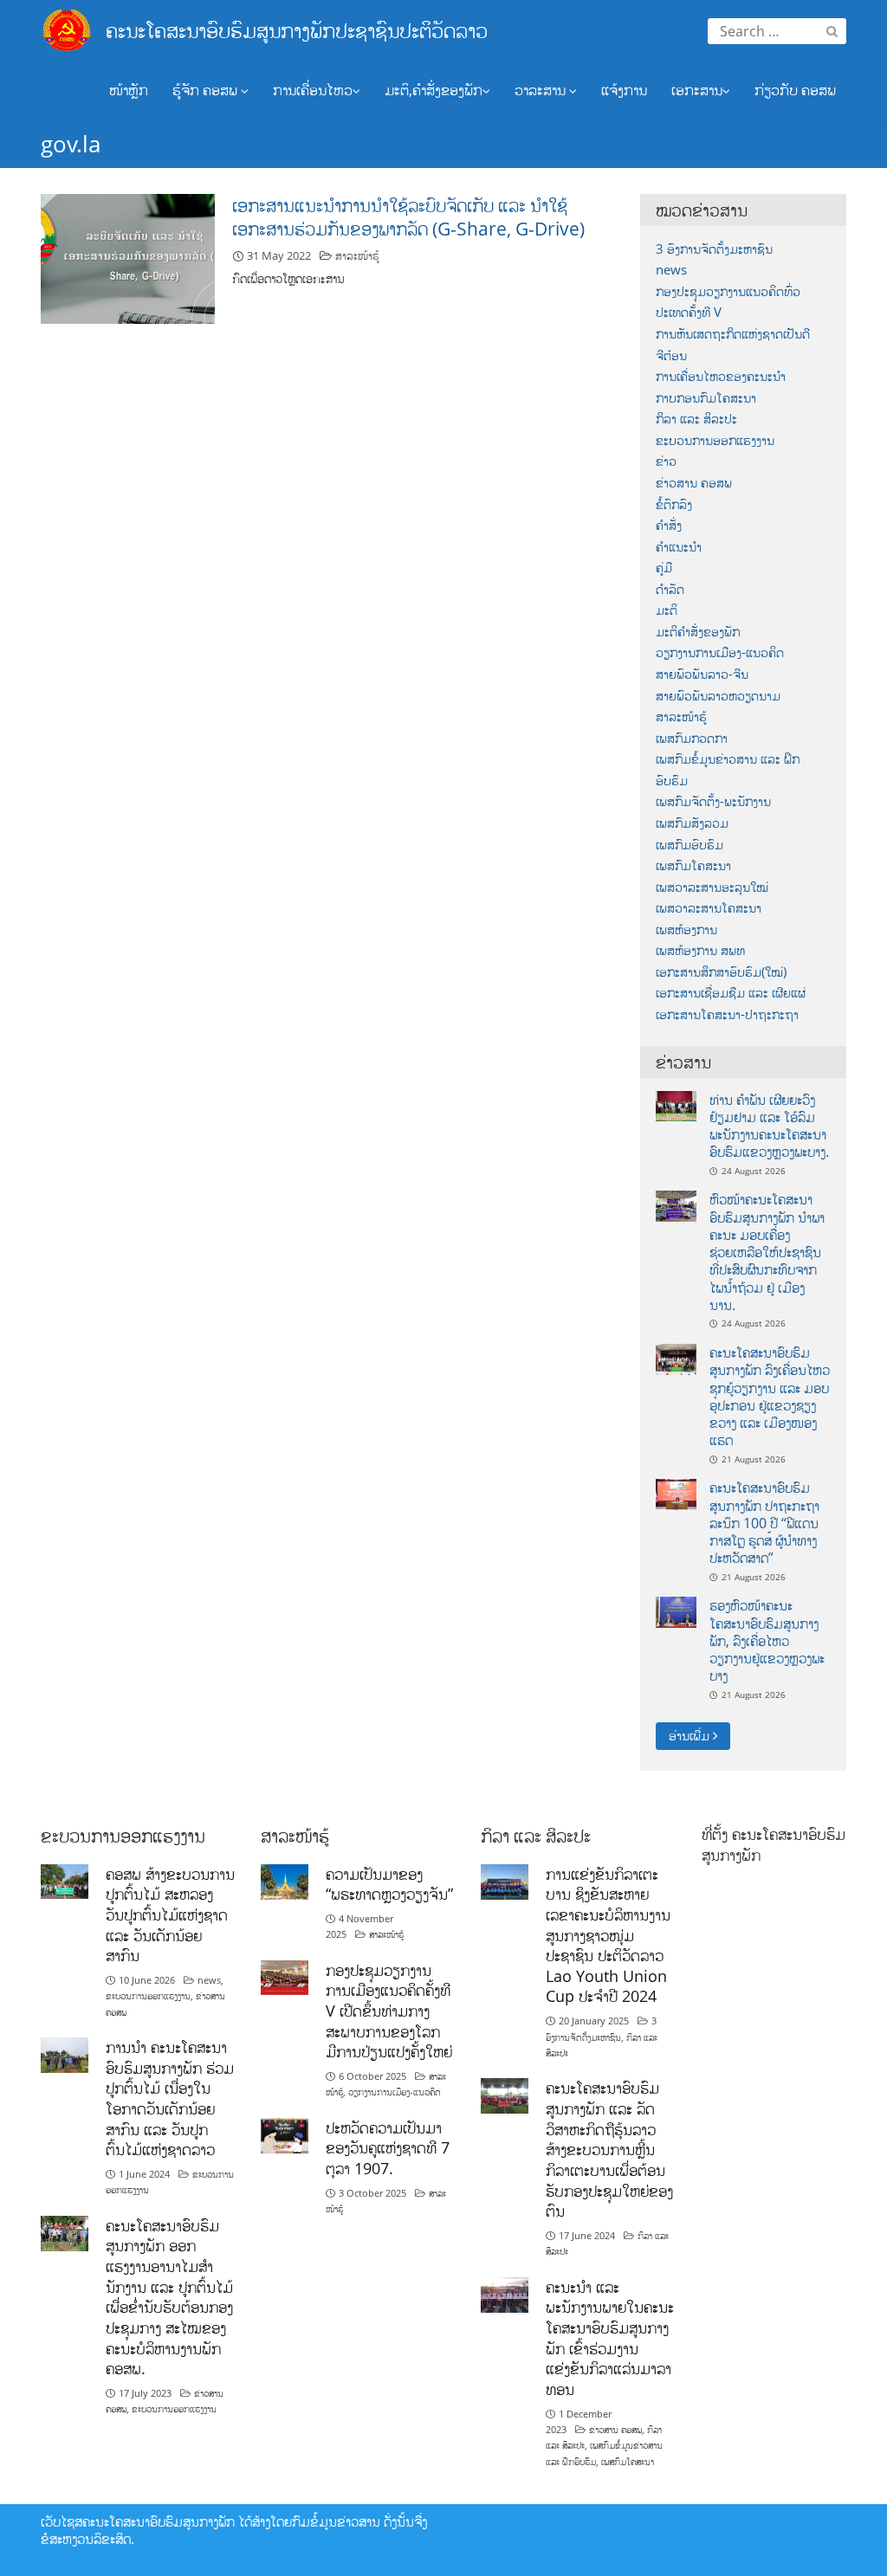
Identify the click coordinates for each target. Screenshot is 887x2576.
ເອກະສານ (697, 90)
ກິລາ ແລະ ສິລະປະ (696, 419)
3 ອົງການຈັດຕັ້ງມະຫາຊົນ (714, 249)
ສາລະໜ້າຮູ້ (357, 255)
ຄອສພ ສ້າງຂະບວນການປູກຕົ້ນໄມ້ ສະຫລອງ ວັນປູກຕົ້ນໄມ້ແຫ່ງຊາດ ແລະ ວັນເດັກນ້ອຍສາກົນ (170, 1915)
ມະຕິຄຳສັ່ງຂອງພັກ (698, 632)
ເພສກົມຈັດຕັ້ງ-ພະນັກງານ (713, 801)
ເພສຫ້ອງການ (686, 930)
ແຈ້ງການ (624, 90)
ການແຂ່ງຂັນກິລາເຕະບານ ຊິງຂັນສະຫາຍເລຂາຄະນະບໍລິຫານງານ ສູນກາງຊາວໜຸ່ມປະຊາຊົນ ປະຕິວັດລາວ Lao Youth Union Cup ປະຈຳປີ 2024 (608, 1935)
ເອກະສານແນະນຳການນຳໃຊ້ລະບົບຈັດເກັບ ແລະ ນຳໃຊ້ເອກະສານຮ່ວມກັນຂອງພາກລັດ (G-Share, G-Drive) (408, 217)
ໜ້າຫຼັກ (129, 90)
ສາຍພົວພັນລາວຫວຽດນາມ (718, 696)
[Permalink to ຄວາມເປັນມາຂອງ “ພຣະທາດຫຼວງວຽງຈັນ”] (285, 1880)
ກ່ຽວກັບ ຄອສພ (795, 90)
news (671, 270)
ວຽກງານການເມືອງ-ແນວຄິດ (720, 652)
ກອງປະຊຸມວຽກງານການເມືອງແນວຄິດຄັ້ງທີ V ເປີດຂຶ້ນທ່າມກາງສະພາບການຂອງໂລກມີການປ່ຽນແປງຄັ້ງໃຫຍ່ (389, 2011)
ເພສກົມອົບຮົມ (690, 845)
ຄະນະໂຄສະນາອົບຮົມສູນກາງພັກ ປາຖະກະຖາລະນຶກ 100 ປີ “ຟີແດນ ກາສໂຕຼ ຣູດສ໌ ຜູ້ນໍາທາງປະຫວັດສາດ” (764, 1523)
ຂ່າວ (666, 461)
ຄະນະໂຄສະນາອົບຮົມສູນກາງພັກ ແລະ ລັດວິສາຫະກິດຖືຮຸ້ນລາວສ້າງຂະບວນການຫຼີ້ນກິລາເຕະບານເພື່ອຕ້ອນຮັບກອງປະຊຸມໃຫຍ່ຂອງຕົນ (609, 2149)
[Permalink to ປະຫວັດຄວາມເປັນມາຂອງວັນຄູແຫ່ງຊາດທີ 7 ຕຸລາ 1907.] (285, 2134)
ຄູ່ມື (664, 568)
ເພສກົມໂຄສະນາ (693, 865)
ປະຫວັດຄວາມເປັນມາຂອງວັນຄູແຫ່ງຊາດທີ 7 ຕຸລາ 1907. (388, 2148)
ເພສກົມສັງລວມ (692, 823)
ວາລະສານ (542, 90)
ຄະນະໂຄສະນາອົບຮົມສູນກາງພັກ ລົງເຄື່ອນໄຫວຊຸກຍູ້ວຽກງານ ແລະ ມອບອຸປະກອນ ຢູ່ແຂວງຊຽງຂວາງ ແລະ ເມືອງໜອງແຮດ (770, 1396)
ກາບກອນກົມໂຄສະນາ (706, 398)
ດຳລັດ (670, 589)
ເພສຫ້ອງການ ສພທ (700, 950)
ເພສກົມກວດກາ (692, 738)
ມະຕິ (667, 610)
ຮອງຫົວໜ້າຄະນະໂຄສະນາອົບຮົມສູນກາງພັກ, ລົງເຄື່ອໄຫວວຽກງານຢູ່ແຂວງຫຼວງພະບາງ (767, 1640)
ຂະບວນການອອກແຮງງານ (715, 440)
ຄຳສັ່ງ (669, 525)
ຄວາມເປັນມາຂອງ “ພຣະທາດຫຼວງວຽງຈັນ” (389, 1884)
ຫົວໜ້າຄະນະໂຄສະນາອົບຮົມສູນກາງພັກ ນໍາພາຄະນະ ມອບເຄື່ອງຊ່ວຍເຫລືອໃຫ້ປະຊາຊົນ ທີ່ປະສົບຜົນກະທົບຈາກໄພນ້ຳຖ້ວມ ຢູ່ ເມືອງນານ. (767, 1252)
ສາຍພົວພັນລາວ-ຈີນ (702, 674)
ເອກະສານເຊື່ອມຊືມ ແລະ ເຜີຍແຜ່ (731, 993)
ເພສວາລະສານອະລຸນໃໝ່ (712, 887)
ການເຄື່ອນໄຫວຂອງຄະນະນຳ (721, 376)
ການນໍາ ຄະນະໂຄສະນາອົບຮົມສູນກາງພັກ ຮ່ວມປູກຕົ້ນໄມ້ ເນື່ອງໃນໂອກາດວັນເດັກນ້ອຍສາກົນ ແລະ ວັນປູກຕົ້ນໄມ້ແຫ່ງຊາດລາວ (170, 2098)
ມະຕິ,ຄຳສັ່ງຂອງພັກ (434, 90)
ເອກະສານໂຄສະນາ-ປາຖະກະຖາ (727, 1014)
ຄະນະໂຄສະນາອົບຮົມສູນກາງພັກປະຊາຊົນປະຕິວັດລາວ (297, 30)
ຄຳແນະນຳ (679, 547)
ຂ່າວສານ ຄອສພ (694, 483)
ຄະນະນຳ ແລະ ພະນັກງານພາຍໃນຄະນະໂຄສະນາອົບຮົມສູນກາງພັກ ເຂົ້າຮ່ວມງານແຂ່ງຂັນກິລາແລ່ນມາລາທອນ (610, 2338)
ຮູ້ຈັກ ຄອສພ (207, 90)
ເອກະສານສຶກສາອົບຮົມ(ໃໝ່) (721, 972)
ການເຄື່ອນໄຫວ (313, 90)
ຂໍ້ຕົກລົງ (674, 504)
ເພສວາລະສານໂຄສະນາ (709, 908)
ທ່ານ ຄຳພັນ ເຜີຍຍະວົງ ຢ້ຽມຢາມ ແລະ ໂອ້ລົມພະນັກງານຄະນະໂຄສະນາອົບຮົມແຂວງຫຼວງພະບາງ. (769, 1126)
